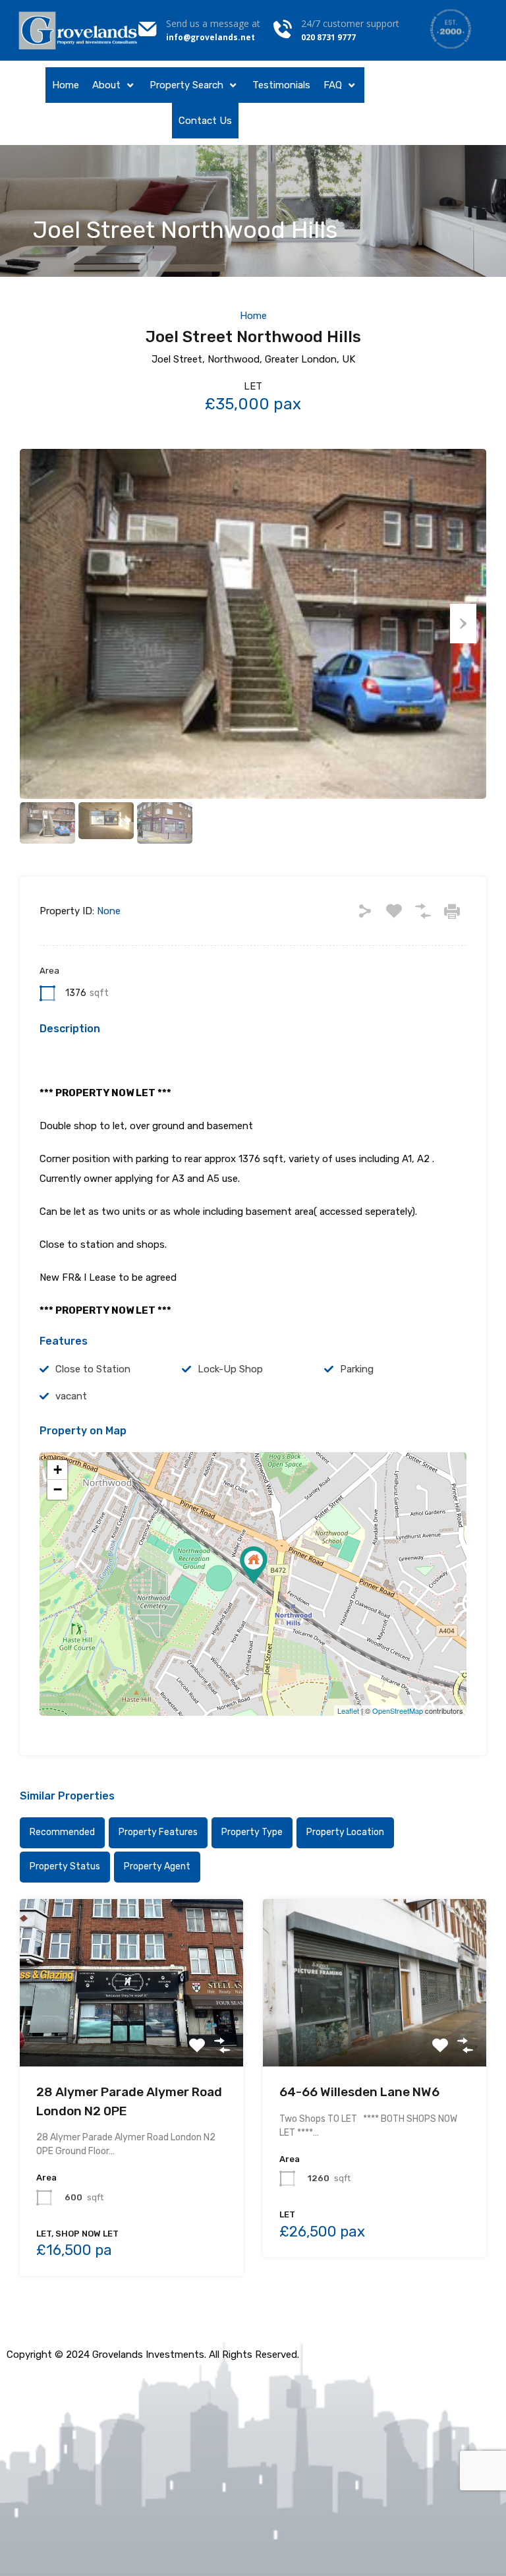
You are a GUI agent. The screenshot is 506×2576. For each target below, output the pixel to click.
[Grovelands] (79, 30)
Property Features (158, 1832)
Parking (357, 1369)
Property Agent (157, 1866)
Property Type (252, 1832)
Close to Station (93, 1369)
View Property (131, 2033)
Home (66, 85)
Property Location (345, 1832)
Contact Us (205, 121)
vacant (71, 1396)
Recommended (62, 1832)
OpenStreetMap (398, 1711)
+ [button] (58, 1470)
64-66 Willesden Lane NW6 (359, 2092)
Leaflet (348, 1711)
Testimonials (281, 85)
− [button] (58, 1489)
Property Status (65, 1866)
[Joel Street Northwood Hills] (254, 1565)
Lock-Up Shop (230, 1369)
